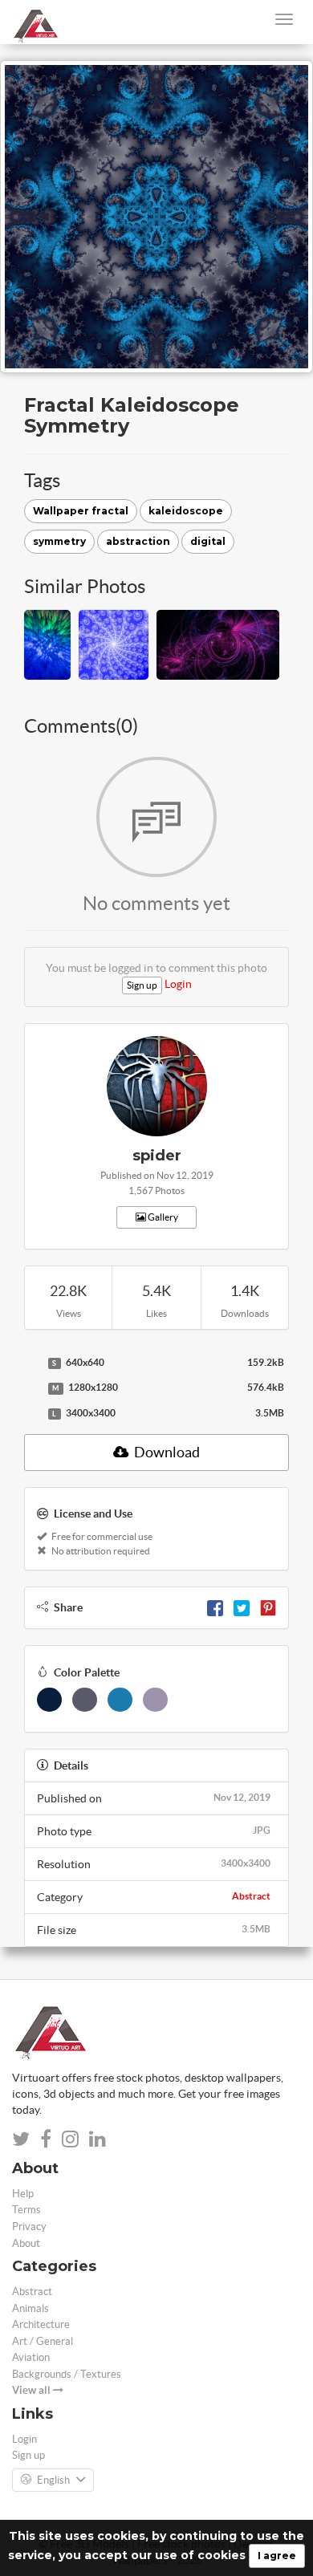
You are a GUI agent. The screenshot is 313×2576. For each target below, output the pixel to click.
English (53, 2480)
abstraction (138, 541)
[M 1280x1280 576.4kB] (32, 1388)
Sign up (142, 985)
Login (178, 984)
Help (23, 2194)
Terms (26, 2210)
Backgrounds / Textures (67, 2374)
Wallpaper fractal (81, 511)
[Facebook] (215, 1607)
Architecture (41, 2324)
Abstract (251, 1896)
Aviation (31, 2357)
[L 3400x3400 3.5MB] (32, 1414)
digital (208, 541)
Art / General (43, 2341)
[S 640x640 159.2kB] (32, 1363)
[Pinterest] (268, 1607)
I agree (277, 2556)
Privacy (29, 2227)
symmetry (59, 541)
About (26, 2243)
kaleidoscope (186, 511)
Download (166, 1452)
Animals (30, 2308)
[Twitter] (242, 1607)
